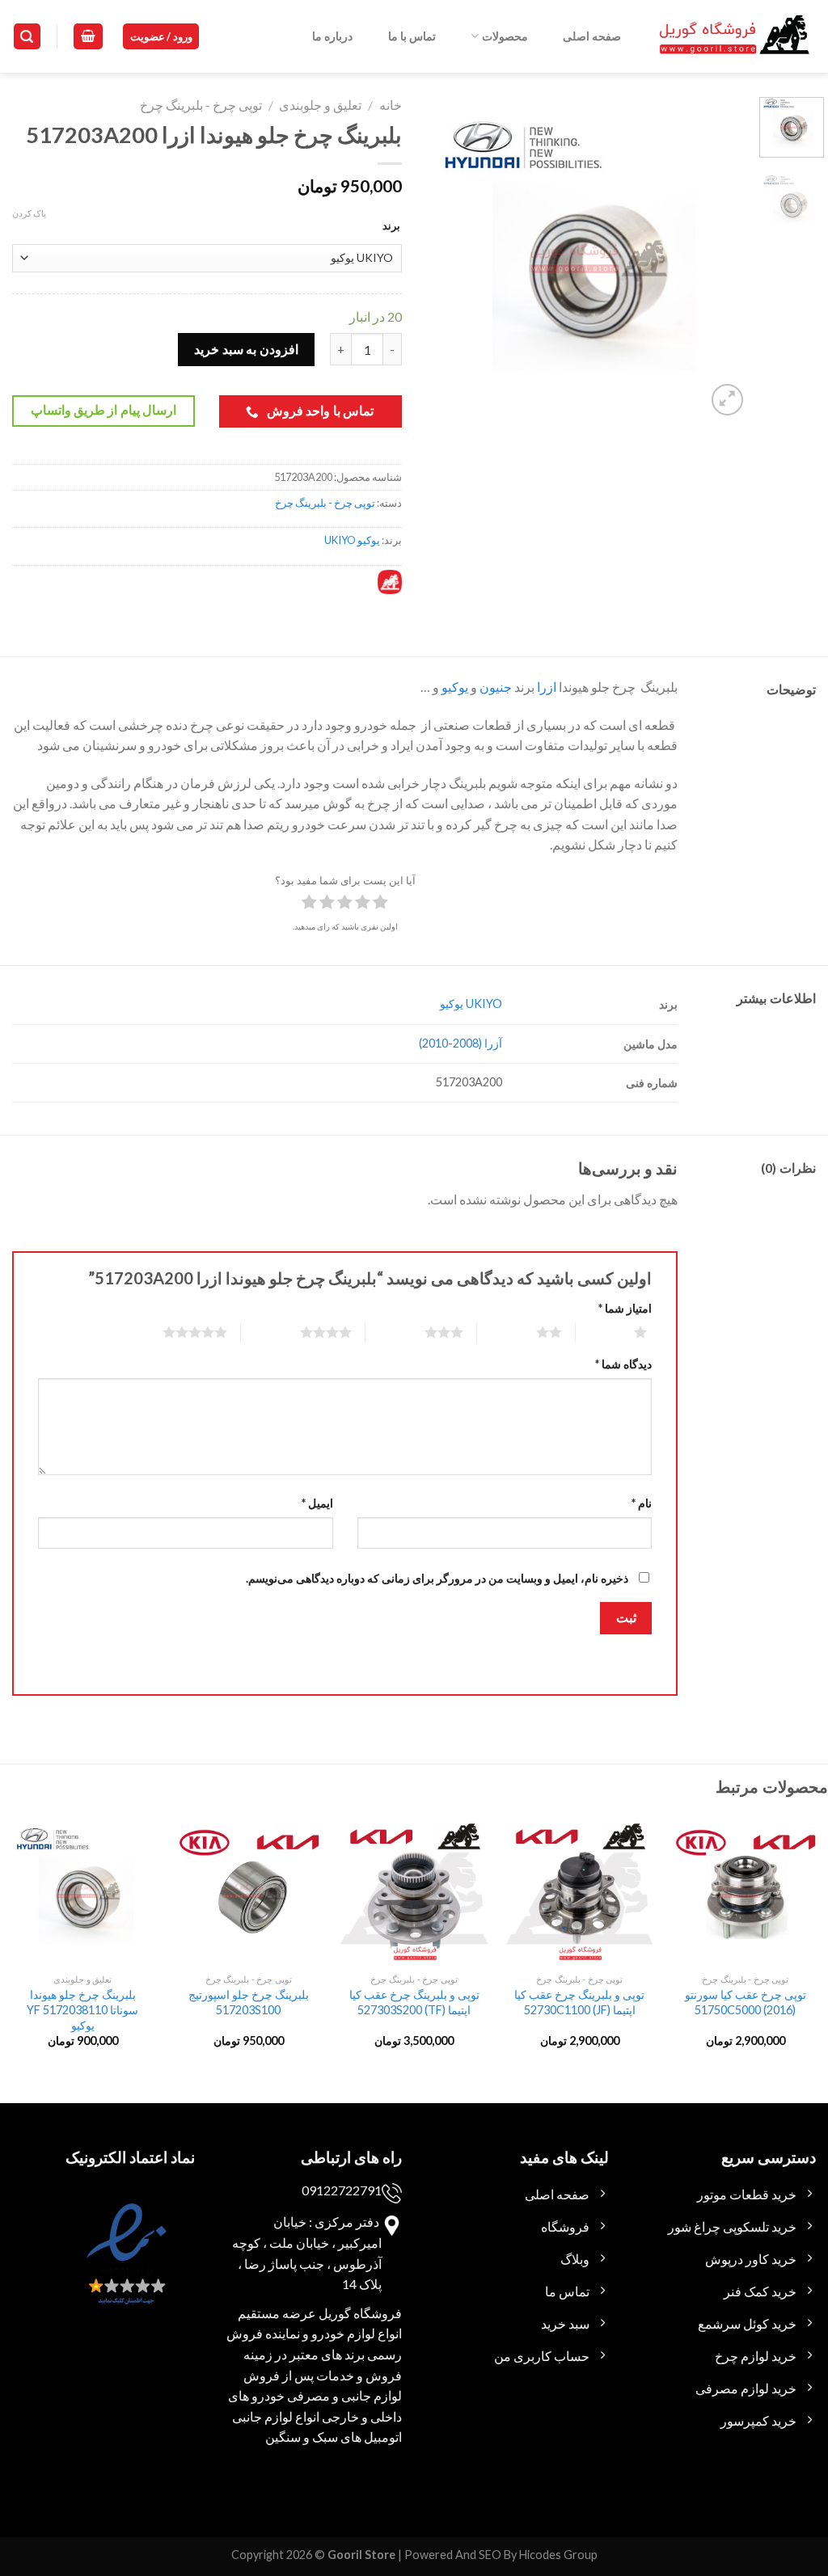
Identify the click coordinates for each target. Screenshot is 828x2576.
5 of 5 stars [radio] (175, 1332)
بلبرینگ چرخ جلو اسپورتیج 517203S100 (249, 2002)
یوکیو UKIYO (352, 540)
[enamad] (125, 2268)
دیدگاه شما (623, 1364)
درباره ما (332, 36)
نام (642, 1503)
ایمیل (317, 1503)
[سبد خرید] (88, 37)
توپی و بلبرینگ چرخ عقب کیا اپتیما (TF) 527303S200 (414, 2002)
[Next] (441, 258)
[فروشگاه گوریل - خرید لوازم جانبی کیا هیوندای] (735, 37)
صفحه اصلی (592, 36)
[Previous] (721, 258)
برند (391, 226)
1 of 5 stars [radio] (621, 1332)
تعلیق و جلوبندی (320, 105)
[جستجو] (27, 37)
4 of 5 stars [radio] (306, 1332)
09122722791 (342, 2190)
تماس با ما (412, 36)
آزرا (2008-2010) (460, 1043)
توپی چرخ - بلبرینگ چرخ (201, 105)
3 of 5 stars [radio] (424, 1332)
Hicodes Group (558, 2555)
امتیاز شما (625, 1308)
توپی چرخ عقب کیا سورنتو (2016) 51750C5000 (746, 2002)
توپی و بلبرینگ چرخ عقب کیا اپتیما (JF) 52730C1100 (579, 2002)
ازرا (547, 687)
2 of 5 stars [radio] (529, 1332)
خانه (391, 105)
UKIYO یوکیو (471, 1003)
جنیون (496, 687)
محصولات (505, 36)
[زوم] (727, 400)
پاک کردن (29, 213)
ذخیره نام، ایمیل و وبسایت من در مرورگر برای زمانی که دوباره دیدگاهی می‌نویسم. (437, 1578)
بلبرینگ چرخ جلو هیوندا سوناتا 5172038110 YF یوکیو (82, 2009)
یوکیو (455, 687)
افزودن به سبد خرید (246, 349)
